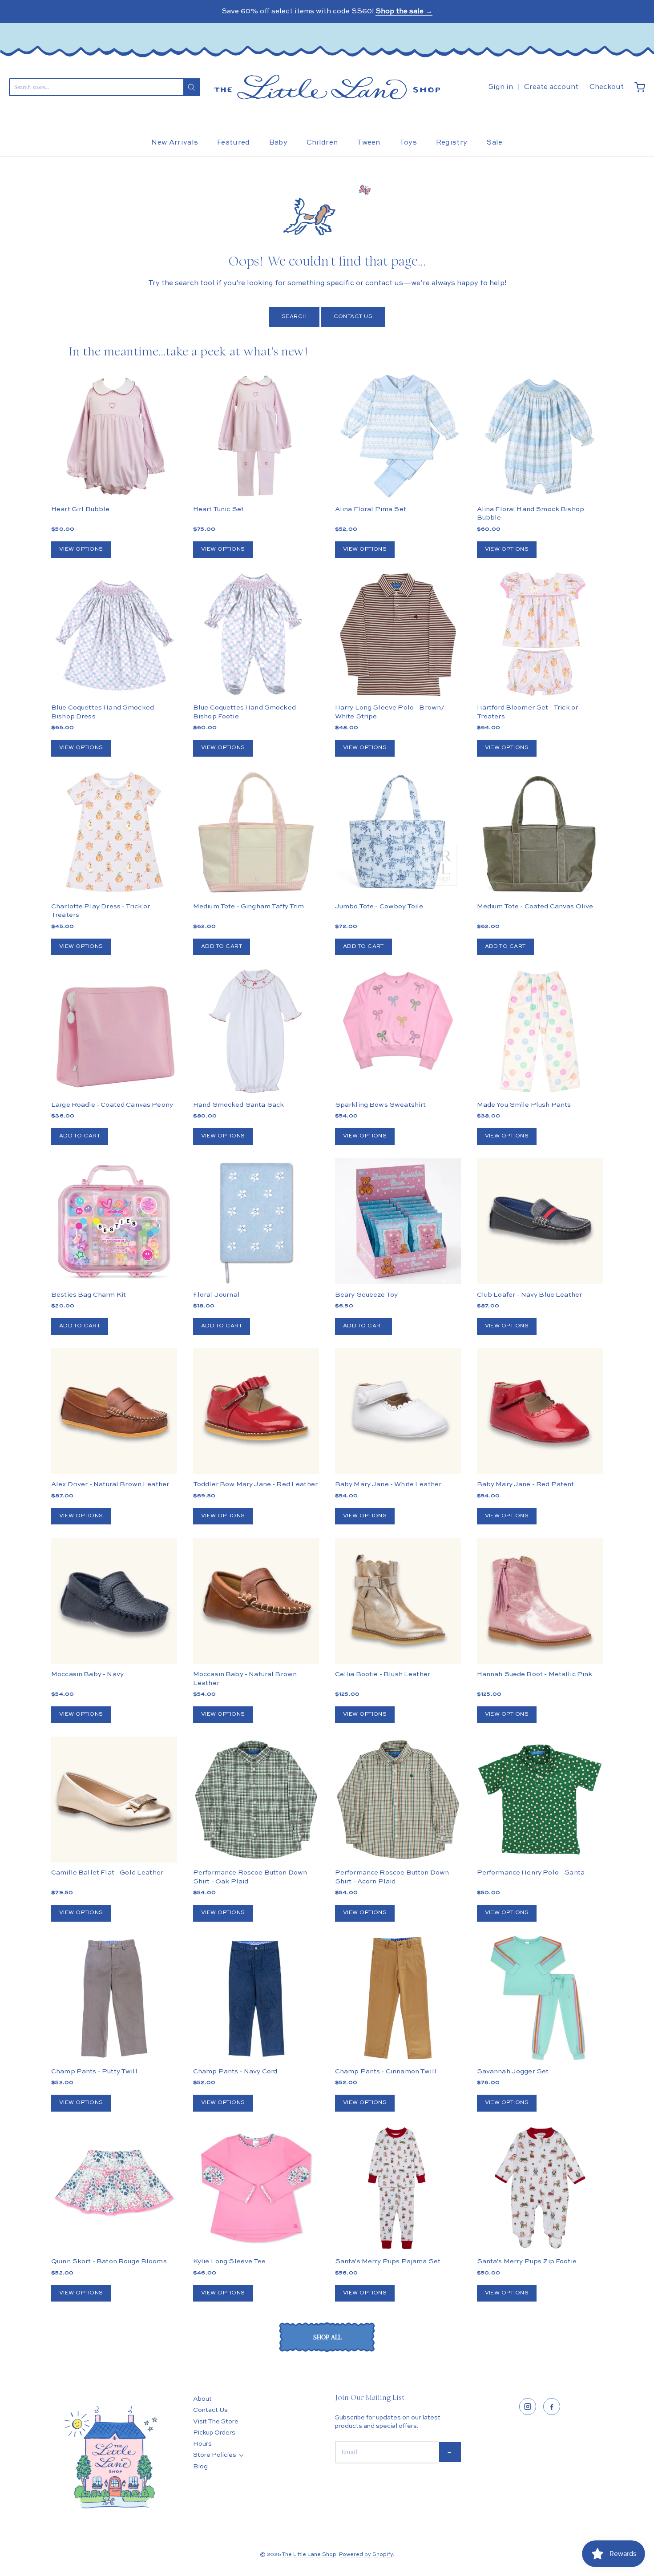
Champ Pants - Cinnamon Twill (386, 2071)
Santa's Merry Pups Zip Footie (527, 2261)
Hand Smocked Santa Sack (238, 1105)
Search (294, 317)
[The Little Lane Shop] (327, 87)
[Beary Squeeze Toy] (398, 1221)
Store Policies (215, 2455)
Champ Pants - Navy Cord (235, 2071)
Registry (452, 143)
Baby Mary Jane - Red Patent (526, 1484)
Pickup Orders (214, 2433)
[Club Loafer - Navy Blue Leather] (540, 1221)
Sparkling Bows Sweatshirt (381, 1105)
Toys (408, 143)
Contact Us (353, 317)
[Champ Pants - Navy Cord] (256, 1998)
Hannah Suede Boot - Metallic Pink (535, 1674)
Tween (369, 143)
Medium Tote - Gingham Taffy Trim (249, 906)
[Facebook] (552, 2407)
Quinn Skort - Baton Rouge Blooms (109, 2261)
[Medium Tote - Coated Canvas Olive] (540, 833)
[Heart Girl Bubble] (114, 436)
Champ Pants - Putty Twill (94, 2071)
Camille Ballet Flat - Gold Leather (107, 1873)
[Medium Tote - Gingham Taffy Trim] (256, 833)
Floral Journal (216, 1295)
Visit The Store (216, 2422)
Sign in (501, 87)
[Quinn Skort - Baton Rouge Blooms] (114, 2188)
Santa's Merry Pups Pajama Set (388, 2261)
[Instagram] (528, 2407)
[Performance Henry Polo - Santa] (540, 1800)
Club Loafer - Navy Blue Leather (530, 1295)
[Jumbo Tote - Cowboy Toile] (398, 833)
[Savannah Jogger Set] (540, 1998)
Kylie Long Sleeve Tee (229, 2261)
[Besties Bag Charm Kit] (114, 1221)
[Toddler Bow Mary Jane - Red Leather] (256, 1411)
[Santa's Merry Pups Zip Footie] (540, 2188)
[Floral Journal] (256, 1221)
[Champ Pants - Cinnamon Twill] (398, 1998)
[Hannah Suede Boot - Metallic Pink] (540, 1601)
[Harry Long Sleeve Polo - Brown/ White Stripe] (398, 634)
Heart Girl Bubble (81, 509)
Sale (494, 143)
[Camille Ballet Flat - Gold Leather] (114, 1800)
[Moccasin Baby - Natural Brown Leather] (256, 1601)
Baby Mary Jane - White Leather (388, 1484)
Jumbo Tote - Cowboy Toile (379, 906)
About (202, 2399)
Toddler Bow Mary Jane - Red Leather (255, 1484)
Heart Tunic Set (218, 509)
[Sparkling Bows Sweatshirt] (398, 1021)
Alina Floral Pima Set (371, 509)
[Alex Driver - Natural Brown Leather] (114, 1411)
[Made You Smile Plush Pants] (540, 1031)
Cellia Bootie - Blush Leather (383, 1674)
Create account (551, 87)
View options (81, 549)
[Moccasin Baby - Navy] (114, 1601)
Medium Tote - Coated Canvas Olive (535, 906)
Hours (202, 2444)
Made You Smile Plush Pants (524, 1105)
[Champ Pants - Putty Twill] (114, 1998)
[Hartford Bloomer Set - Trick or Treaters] (540, 634)
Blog (200, 2467)
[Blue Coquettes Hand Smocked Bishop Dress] (114, 634)
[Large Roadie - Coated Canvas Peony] (114, 1031)
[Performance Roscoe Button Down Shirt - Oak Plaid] (256, 1800)
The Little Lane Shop (309, 2555)
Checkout (607, 87)
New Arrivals (175, 143)
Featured (234, 143)
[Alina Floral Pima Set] (398, 436)
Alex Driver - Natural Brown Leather (110, 1484)
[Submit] (192, 87)
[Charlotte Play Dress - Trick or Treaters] (114, 833)
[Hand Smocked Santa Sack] (256, 1031)
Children (322, 143)
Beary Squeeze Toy (367, 1295)
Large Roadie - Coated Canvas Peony (112, 1105)
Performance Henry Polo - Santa (531, 1873)
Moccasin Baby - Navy (87, 1674)
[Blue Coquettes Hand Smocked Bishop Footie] (256, 634)
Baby (278, 143)
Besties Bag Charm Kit (89, 1295)
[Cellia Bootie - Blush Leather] (398, 1601)
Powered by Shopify (366, 2555)
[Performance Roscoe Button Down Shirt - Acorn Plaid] (398, 1800)
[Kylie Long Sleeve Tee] (256, 2188)
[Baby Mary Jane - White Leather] (398, 1411)
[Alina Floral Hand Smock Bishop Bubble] (540, 436)
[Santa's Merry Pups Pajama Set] (398, 2188)
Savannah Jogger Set (513, 2071)
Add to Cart (222, 947)
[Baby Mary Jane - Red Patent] (540, 1411)
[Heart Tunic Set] (256, 436)
